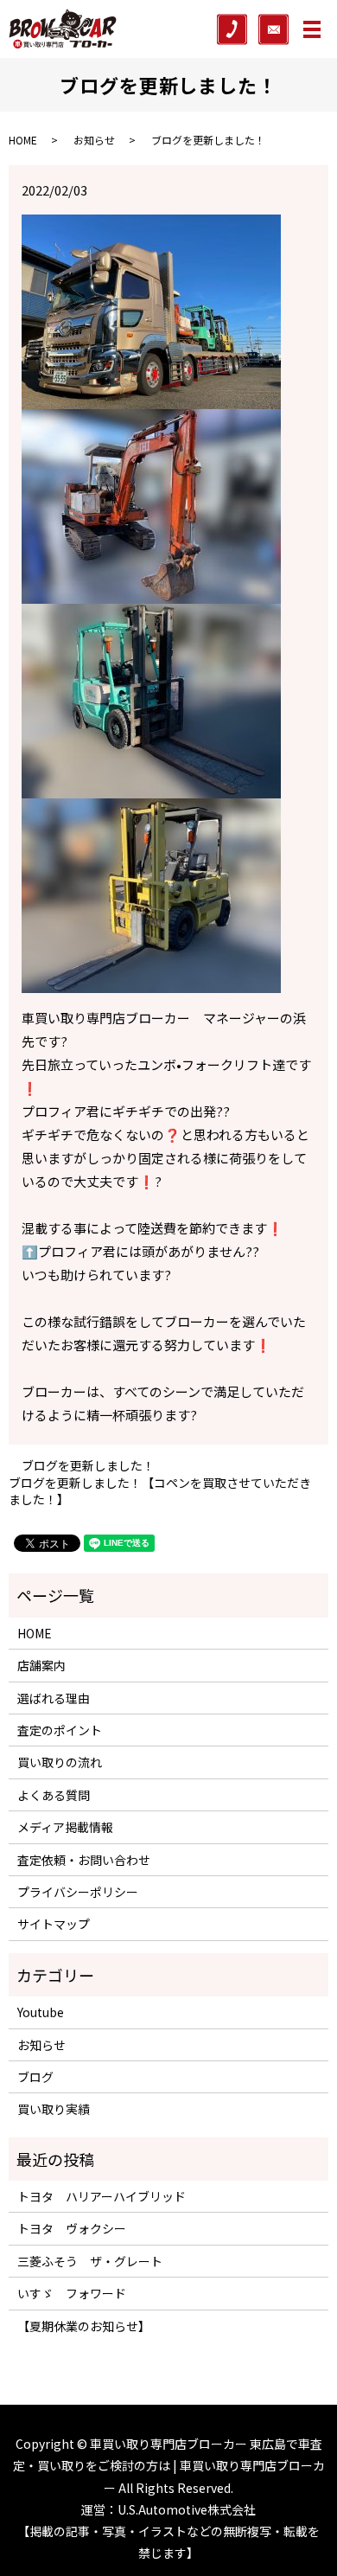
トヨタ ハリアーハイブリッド (102, 2196)
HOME (23, 140)
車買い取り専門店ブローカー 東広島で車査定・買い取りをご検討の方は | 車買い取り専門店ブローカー (169, 2465)
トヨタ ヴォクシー (72, 2228)
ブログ (35, 2077)
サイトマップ (54, 1924)
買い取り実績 (54, 2109)
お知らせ (94, 140)
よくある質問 (54, 1795)
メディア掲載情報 (65, 1827)
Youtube (41, 2012)
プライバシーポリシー (78, 1892)
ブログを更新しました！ (88, 1466)
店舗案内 (41, 1665)
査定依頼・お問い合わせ (84, 1860)
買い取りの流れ (60, 1762)
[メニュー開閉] (312, 29)
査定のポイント (60, 1730)
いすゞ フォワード (72, 2293)
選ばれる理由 (54, 1698)
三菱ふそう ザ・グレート (90, 2261)
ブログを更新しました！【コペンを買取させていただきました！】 (160, 1492)
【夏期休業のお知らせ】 (84, 2326)
